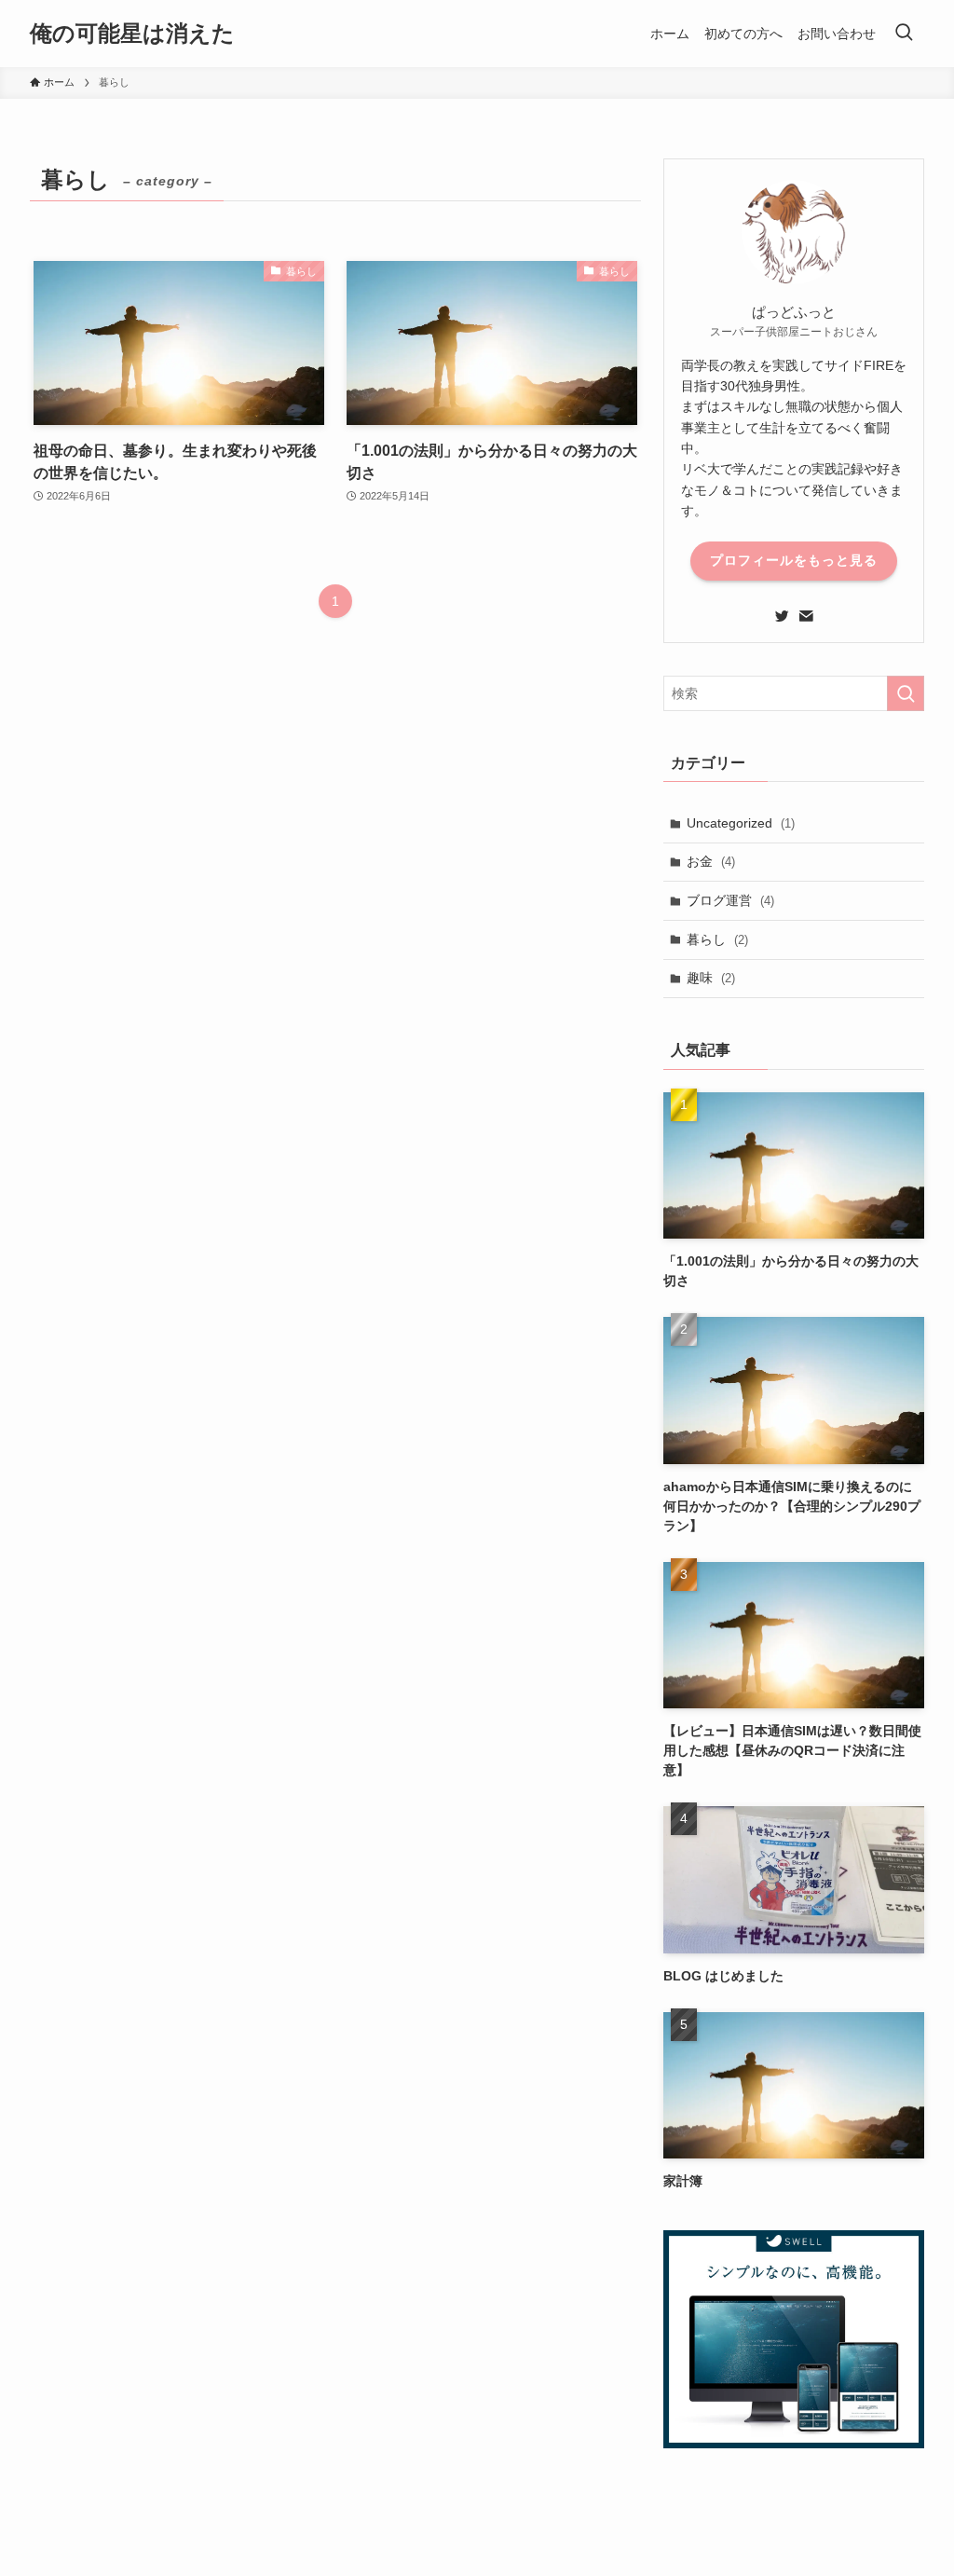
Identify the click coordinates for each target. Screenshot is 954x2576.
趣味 (711, 978)
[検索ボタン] (904, 34)
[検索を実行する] (906, 693)
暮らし (717, 939)
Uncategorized (741, 823)
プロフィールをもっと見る (794, 560)
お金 (711, 861)
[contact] (806, 616)
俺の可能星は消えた (132, 34)
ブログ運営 (730, 900)
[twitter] (782, 616)
